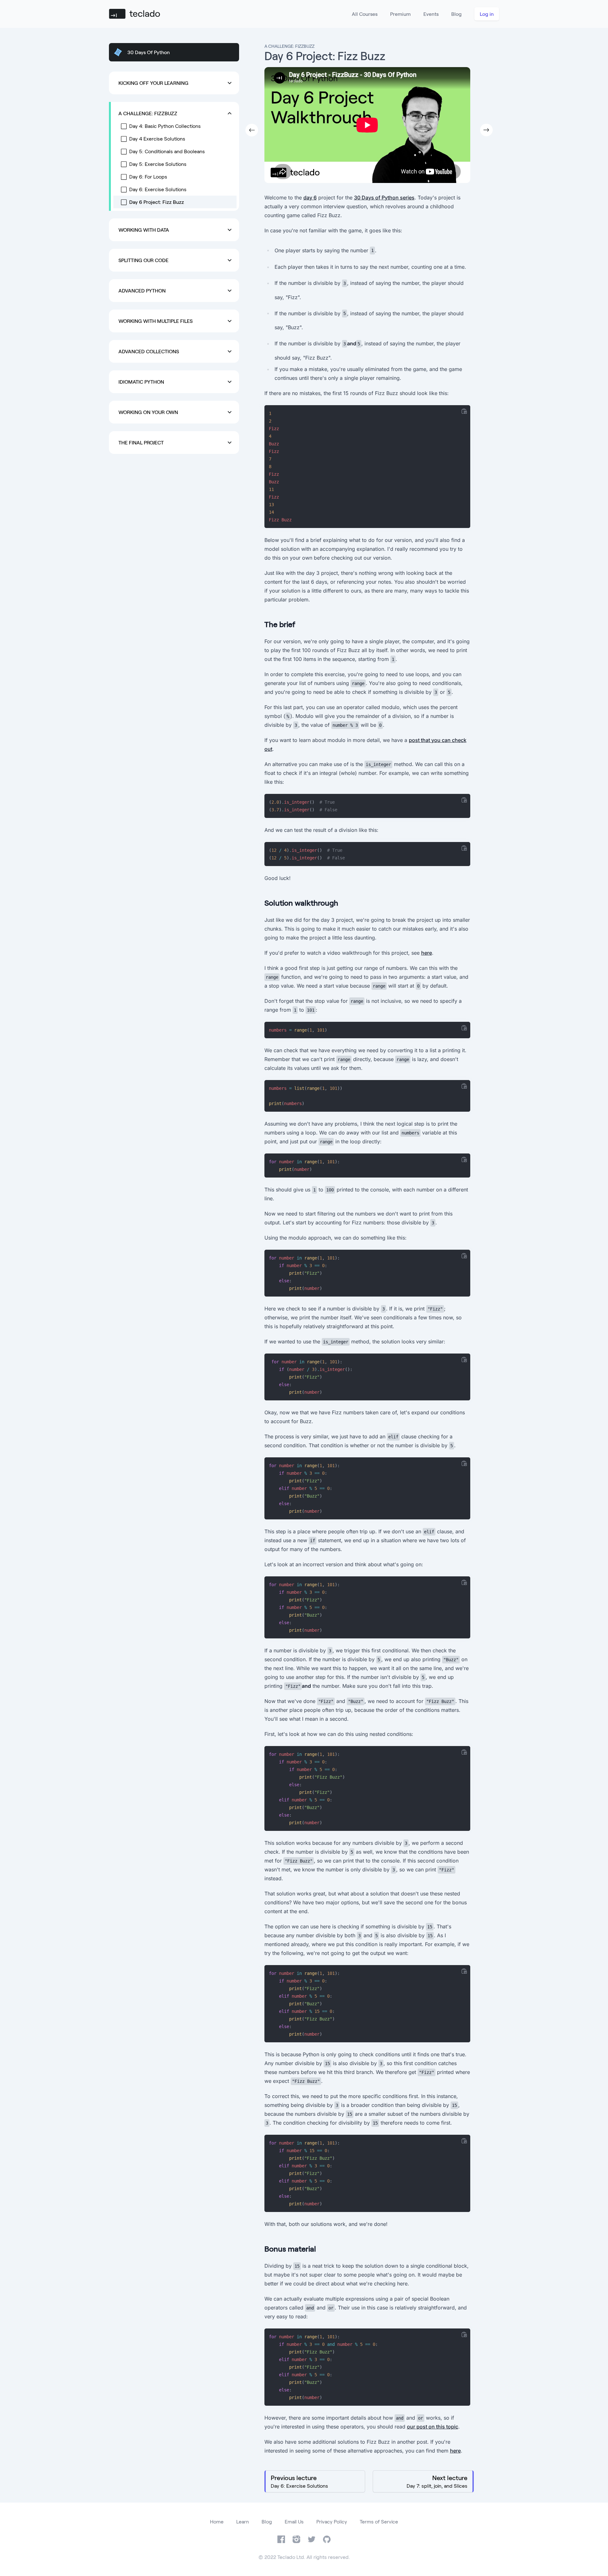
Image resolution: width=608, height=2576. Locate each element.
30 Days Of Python (149, 52)
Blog (456, 14)
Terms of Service (379, 2521)
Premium (400, 14)
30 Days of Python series (384, 198)
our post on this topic (433, 2427)
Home (217, 2521)
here (427, 953)
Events (431, 14)
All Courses (365, 14)
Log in (487, 14)
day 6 (310, 198)
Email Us (294, 2521)
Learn (243, 2521)
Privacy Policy (332, 2521)
